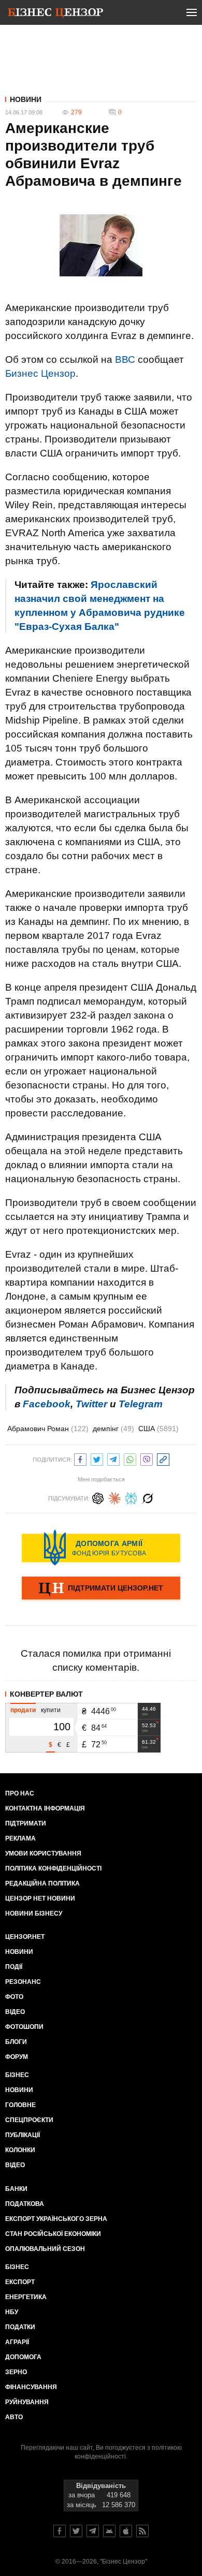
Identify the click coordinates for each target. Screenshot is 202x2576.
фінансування (31, 2387)
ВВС (125, 359)
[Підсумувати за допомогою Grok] (148, 1497)
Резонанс (23, 1982)
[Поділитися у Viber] (147, 1458)
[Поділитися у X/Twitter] (97, 1458)
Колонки (20, 2150)
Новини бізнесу (34, 1913)
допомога (23, 2357)
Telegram (141, 1404)
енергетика (26, 2297)
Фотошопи (24, 2027)
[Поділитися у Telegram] (113, 1458)
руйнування (27, 2402)
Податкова (25, 2204)
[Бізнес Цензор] (55, 14)
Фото (14, 1997)
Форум (17, 2057)
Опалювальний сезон (45, 2249)
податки (20, 2327)
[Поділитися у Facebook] (80, 1458)
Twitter (91, 1404)
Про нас (20, 1793)
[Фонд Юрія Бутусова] (101, 1548)
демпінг (113, 1429)
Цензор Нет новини (40, 1898)
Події (14, 1967)
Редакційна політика (42, 1883)
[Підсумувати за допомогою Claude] (114, 1497)
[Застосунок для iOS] (126, 2531)
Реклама (20, 1838)
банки (16, 2189)
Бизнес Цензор (40, 373)
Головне (20, 2105)
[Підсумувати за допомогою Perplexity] (131, 1497)
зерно (16, 2372)
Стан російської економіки (53, 2234)
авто (14, 2417)
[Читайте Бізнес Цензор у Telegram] (93, 2531)
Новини (26, 99)
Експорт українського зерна (56, 2219)
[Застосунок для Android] (109, 2531)
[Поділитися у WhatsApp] (130, 1458)
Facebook (47, 1404)
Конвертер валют (46, 1694)
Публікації (23, 2135)
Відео (15, 2012)
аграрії (17, 2342)
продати (23, 1710)
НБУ (12, 2312)
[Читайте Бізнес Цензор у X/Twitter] (76, 2531)
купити (51, 1710)
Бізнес (17, 2075)
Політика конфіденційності (53, 1868)
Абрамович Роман (48, 1429)
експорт (20, 2282)
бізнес (17, 2267)
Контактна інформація (45, 1808)
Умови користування (43, 1853)
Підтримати (26, 1823)
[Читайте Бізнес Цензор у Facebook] (60, 2531)
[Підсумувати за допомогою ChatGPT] (98, 1497)
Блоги (16, 2042)
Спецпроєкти (29, 2120)
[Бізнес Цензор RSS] (142, 2531)
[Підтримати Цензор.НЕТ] (101, 1589)
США (158, 1429)
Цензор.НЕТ (25, 1937)
